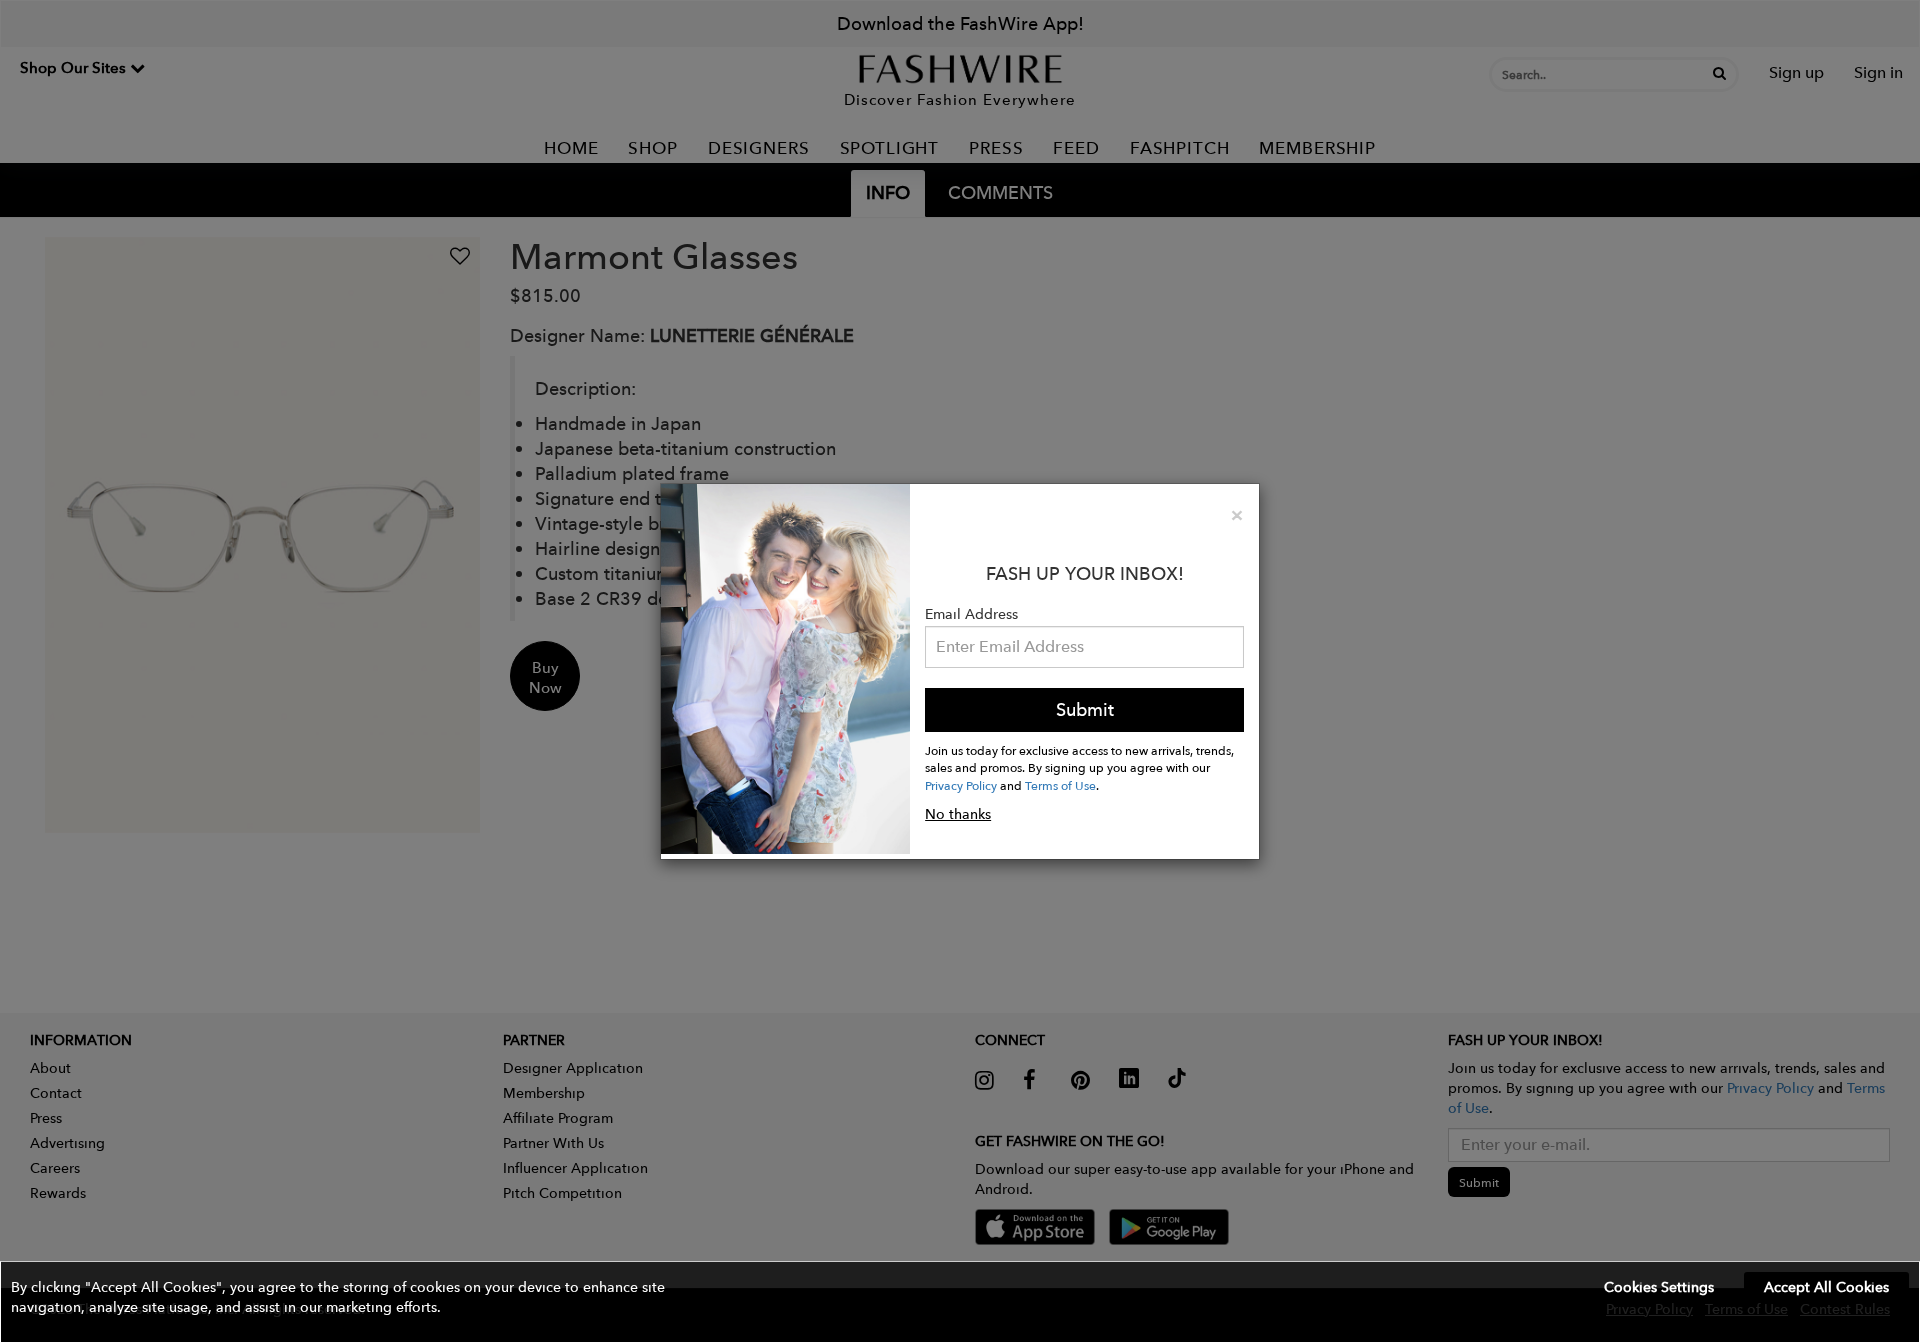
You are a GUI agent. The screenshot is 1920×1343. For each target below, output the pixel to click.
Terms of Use (1060, 785)
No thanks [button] (958, 814)
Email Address (971, 614)
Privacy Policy (961, 785)
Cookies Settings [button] (1659, 1287)
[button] (960, 1302)
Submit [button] (1085, 709)
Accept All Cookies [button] (1826, 1287)
